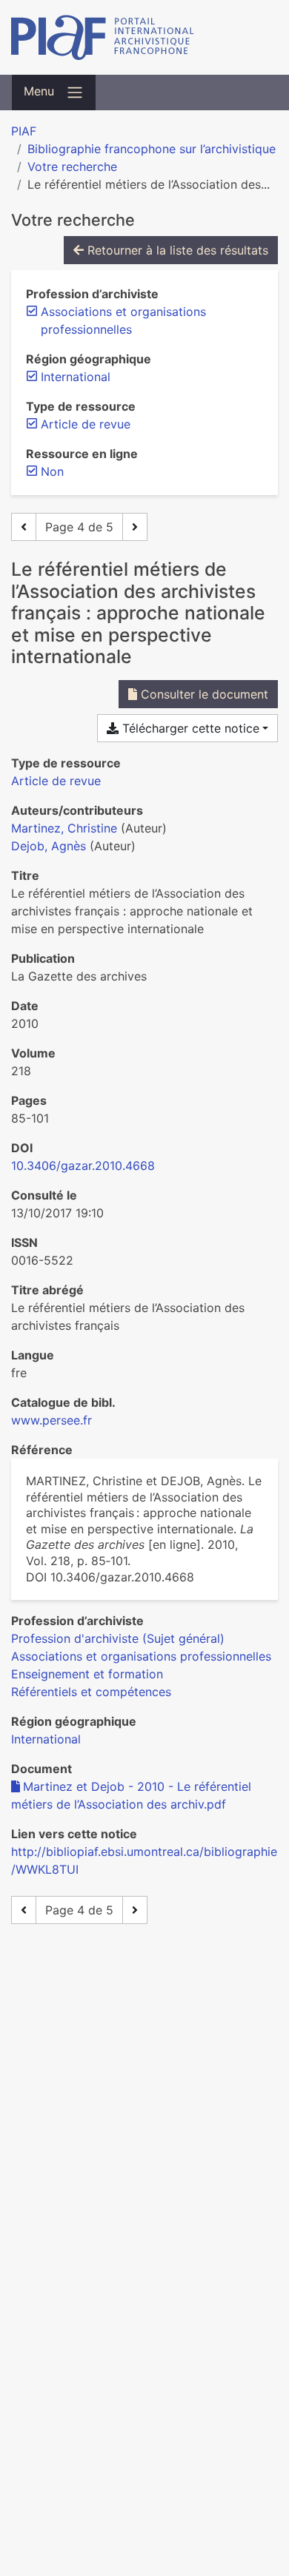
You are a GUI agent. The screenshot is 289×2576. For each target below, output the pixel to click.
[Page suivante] (135, 527)
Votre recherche (72, 167)
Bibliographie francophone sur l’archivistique (152, 149)
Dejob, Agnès (49, 846)
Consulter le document (203, 694)
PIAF (24, 131)
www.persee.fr (52, 1420)
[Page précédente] (24, 527)
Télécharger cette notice (189, 728)
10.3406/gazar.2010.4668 (83, 1166)
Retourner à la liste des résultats (176, 250)
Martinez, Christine (64, 828)
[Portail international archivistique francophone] (144, 37)
